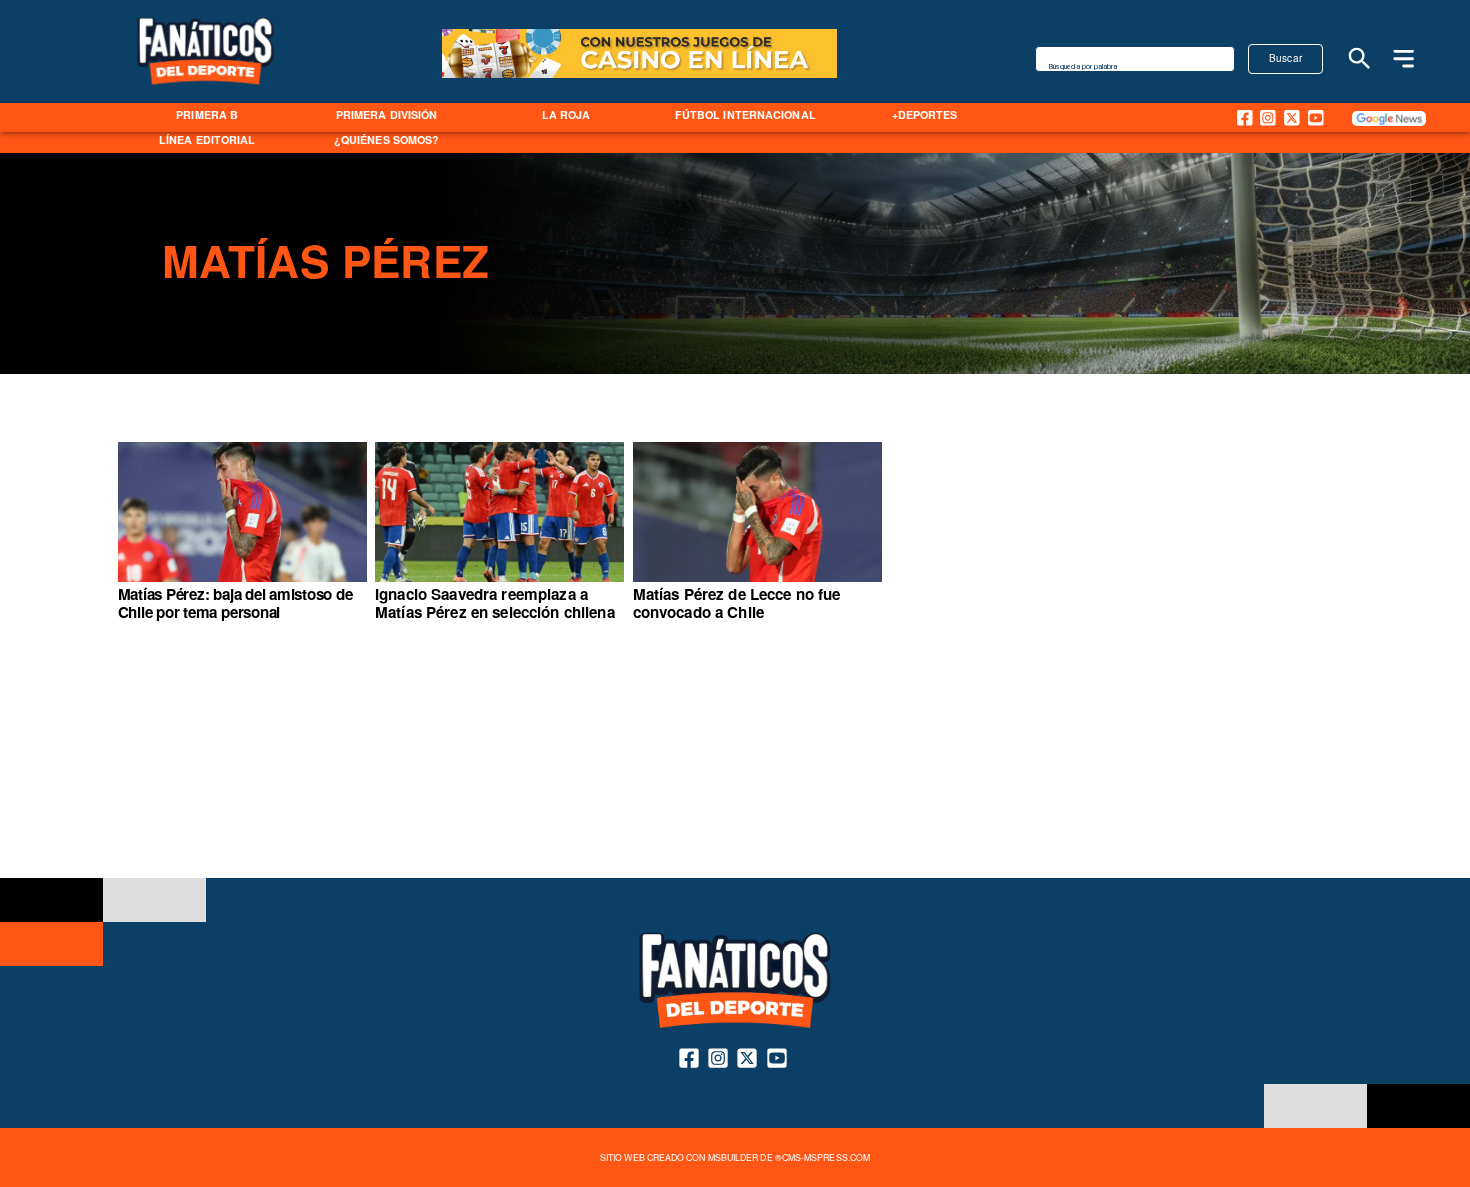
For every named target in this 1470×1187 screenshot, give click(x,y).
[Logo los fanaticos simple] (205, 98)
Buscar (1286, 58)
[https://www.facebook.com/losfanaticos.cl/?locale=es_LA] (1245, 118)
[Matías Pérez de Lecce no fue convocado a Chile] (757, 581)
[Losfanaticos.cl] (1360, 58)
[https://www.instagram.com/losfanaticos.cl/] (1268, 118)
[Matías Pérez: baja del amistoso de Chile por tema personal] (242, 581)
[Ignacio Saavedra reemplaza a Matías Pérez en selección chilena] (499, 581)
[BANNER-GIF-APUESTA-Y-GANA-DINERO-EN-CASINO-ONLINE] (640, 76)
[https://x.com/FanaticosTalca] (1292, 118)
